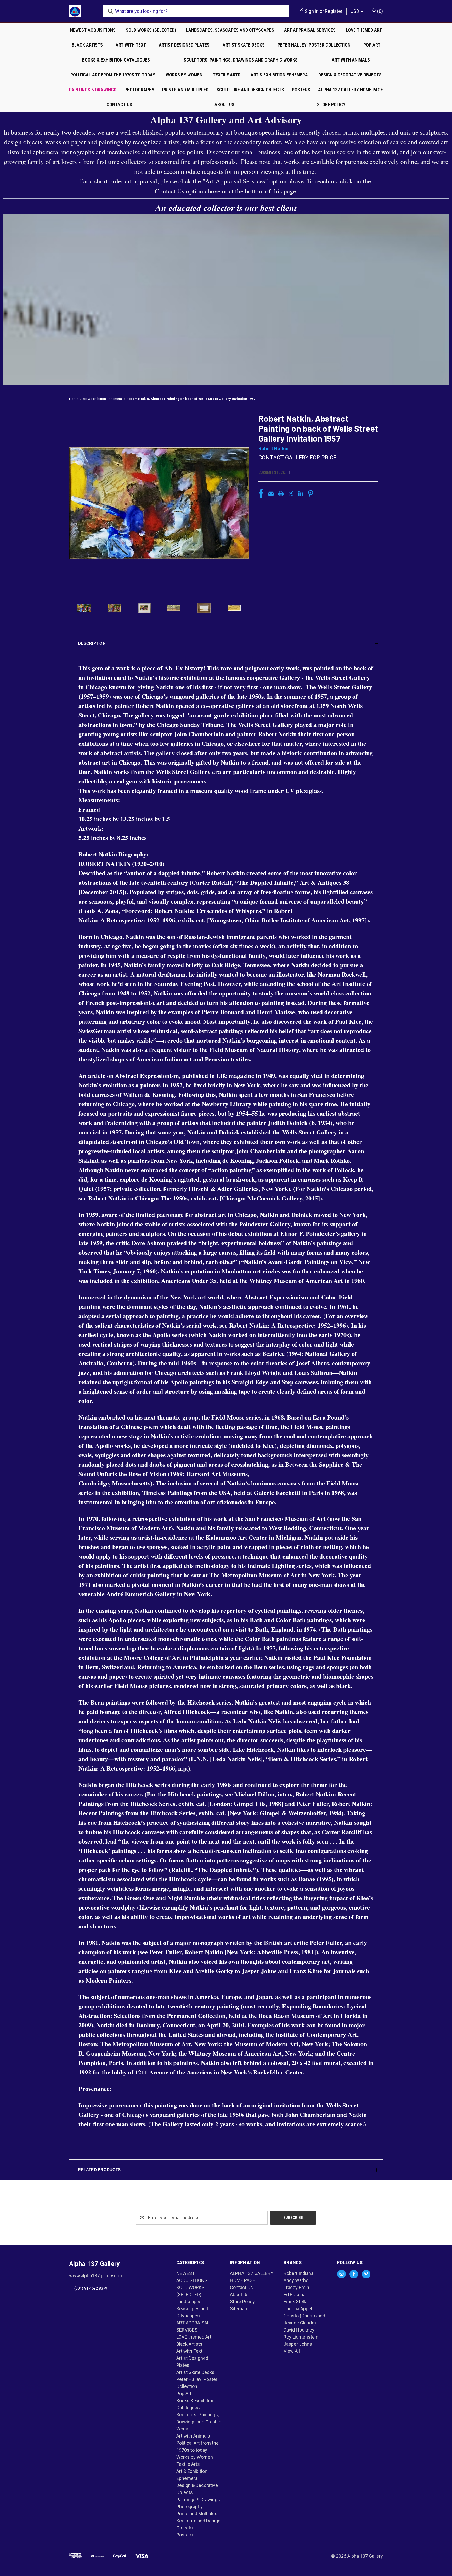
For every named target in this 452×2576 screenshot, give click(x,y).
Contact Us (119, 105)
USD (355, 11)
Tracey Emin (296, 2287)
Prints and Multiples (185, 90)
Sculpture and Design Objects (250, 90)
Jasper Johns (298, 2344)
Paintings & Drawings (93, 90)
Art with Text (131, 45)
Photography (139, 90)
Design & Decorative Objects (350, 75)
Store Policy (331, 105)
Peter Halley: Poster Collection (314, 45)
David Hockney (299, 2330)
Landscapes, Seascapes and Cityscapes (230, 30)
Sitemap (239, 2309)
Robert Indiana (298, 2273)
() (380, 11)
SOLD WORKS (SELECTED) (151, 30)
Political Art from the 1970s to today (113, 75)
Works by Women (184, 75)
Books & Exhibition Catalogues (116, 60)
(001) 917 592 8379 (91, 2288)
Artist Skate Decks (244, 45)
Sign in (312, 11)
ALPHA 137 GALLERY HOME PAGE (351, 90)
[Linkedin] (301, 493)
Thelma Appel (298, 2309)
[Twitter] (291, 493)
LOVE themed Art (364, 30)
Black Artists (87, 45)
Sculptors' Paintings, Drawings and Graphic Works (241, 60)
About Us (224, 105)
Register (334, 11)
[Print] (281, 493)
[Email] (271, 493)
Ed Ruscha (295, 2294)
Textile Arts (227, 75)
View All (292, 2351)
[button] (226, 643)
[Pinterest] (311, 493)
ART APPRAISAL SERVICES (310, 30)
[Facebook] (261, 493)
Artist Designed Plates (184, 45)
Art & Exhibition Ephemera (279, 75)
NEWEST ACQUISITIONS (93, 30)
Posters (301, 90)
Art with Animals (351, 60)
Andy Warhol (296, 2280)
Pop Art (372, 45)
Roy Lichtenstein (301, 2337)
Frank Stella (295, 2302)
